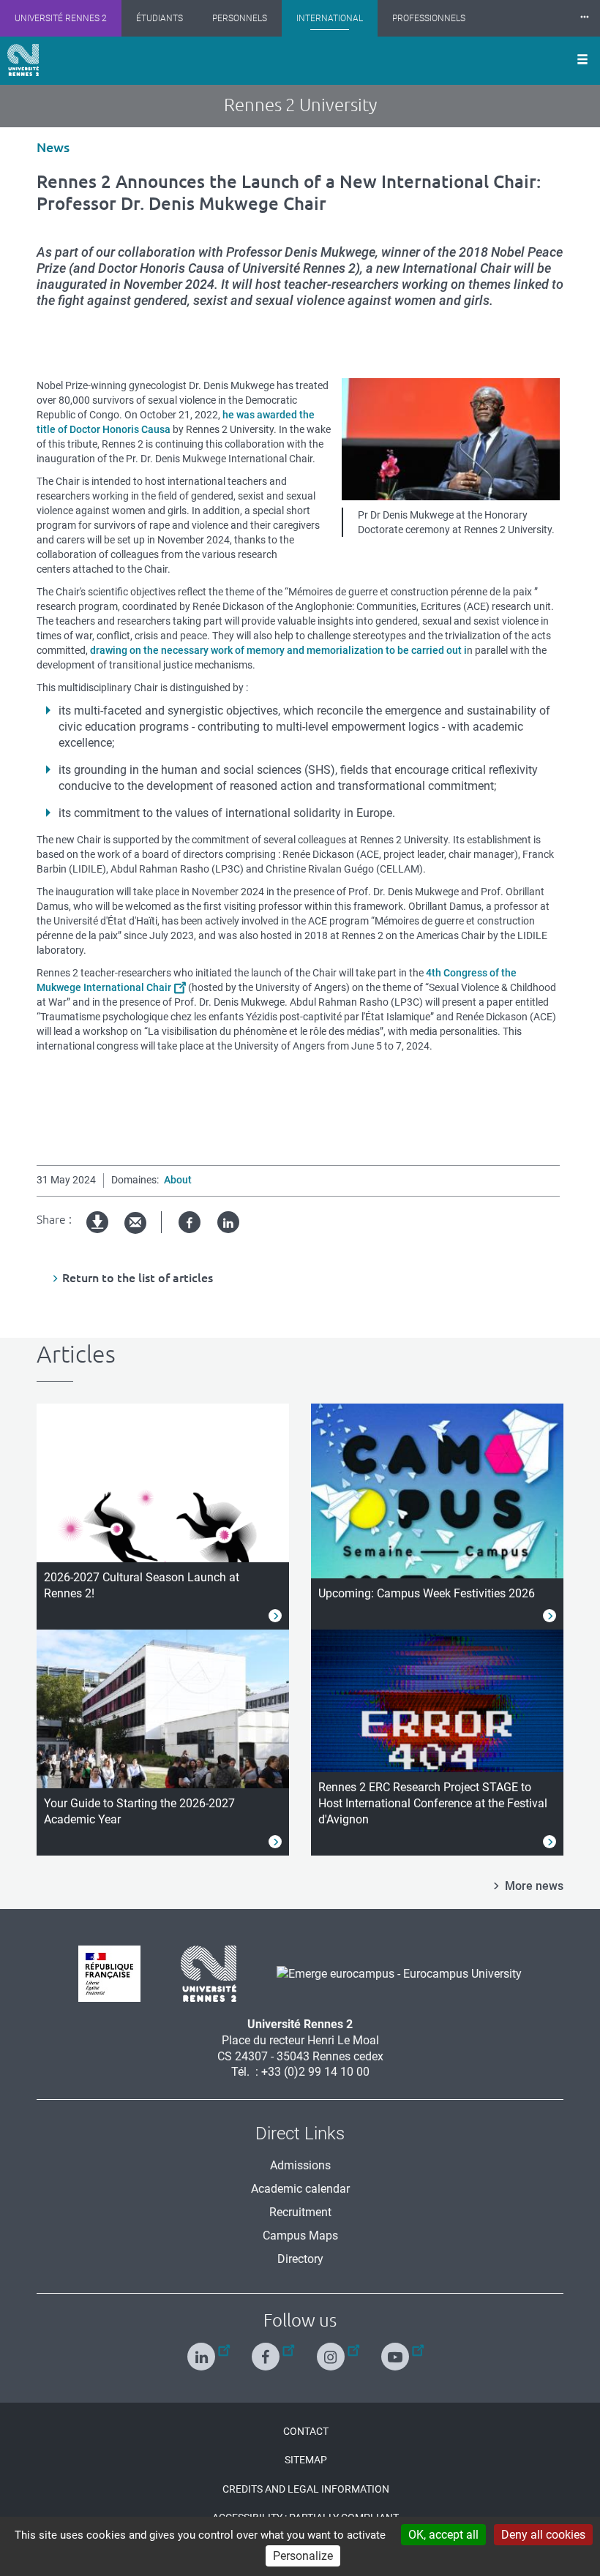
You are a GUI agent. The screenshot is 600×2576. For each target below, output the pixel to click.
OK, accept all (443, 2535)
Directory (300, 2259)
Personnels (240, 18)
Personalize (303, 2556)
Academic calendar (300, 2189)
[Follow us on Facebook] (267, 2350)
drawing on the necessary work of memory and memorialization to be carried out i (278, 650)
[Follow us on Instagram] (333, 2350)
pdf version (98, 1234)
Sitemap (306, 2460)
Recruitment (300, 2212)
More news (534, 1886)
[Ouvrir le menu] (582, 61)
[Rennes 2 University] (203, 1973)
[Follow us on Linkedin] (203, 2350)
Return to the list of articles (138, 1278)
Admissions (300, 2165)
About (178, 1180)
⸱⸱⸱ (585, 18)
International (330, 18)
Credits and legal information (306, 2489)
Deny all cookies (543, 2535)
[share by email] (135, 1223)
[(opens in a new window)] (394, 1973)
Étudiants (160, 18)
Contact (306, 2431)
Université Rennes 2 (61, 18)
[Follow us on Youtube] (397, 2350)
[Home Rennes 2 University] (23, 60)
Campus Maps (300, 2236)
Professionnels (429, 18)
